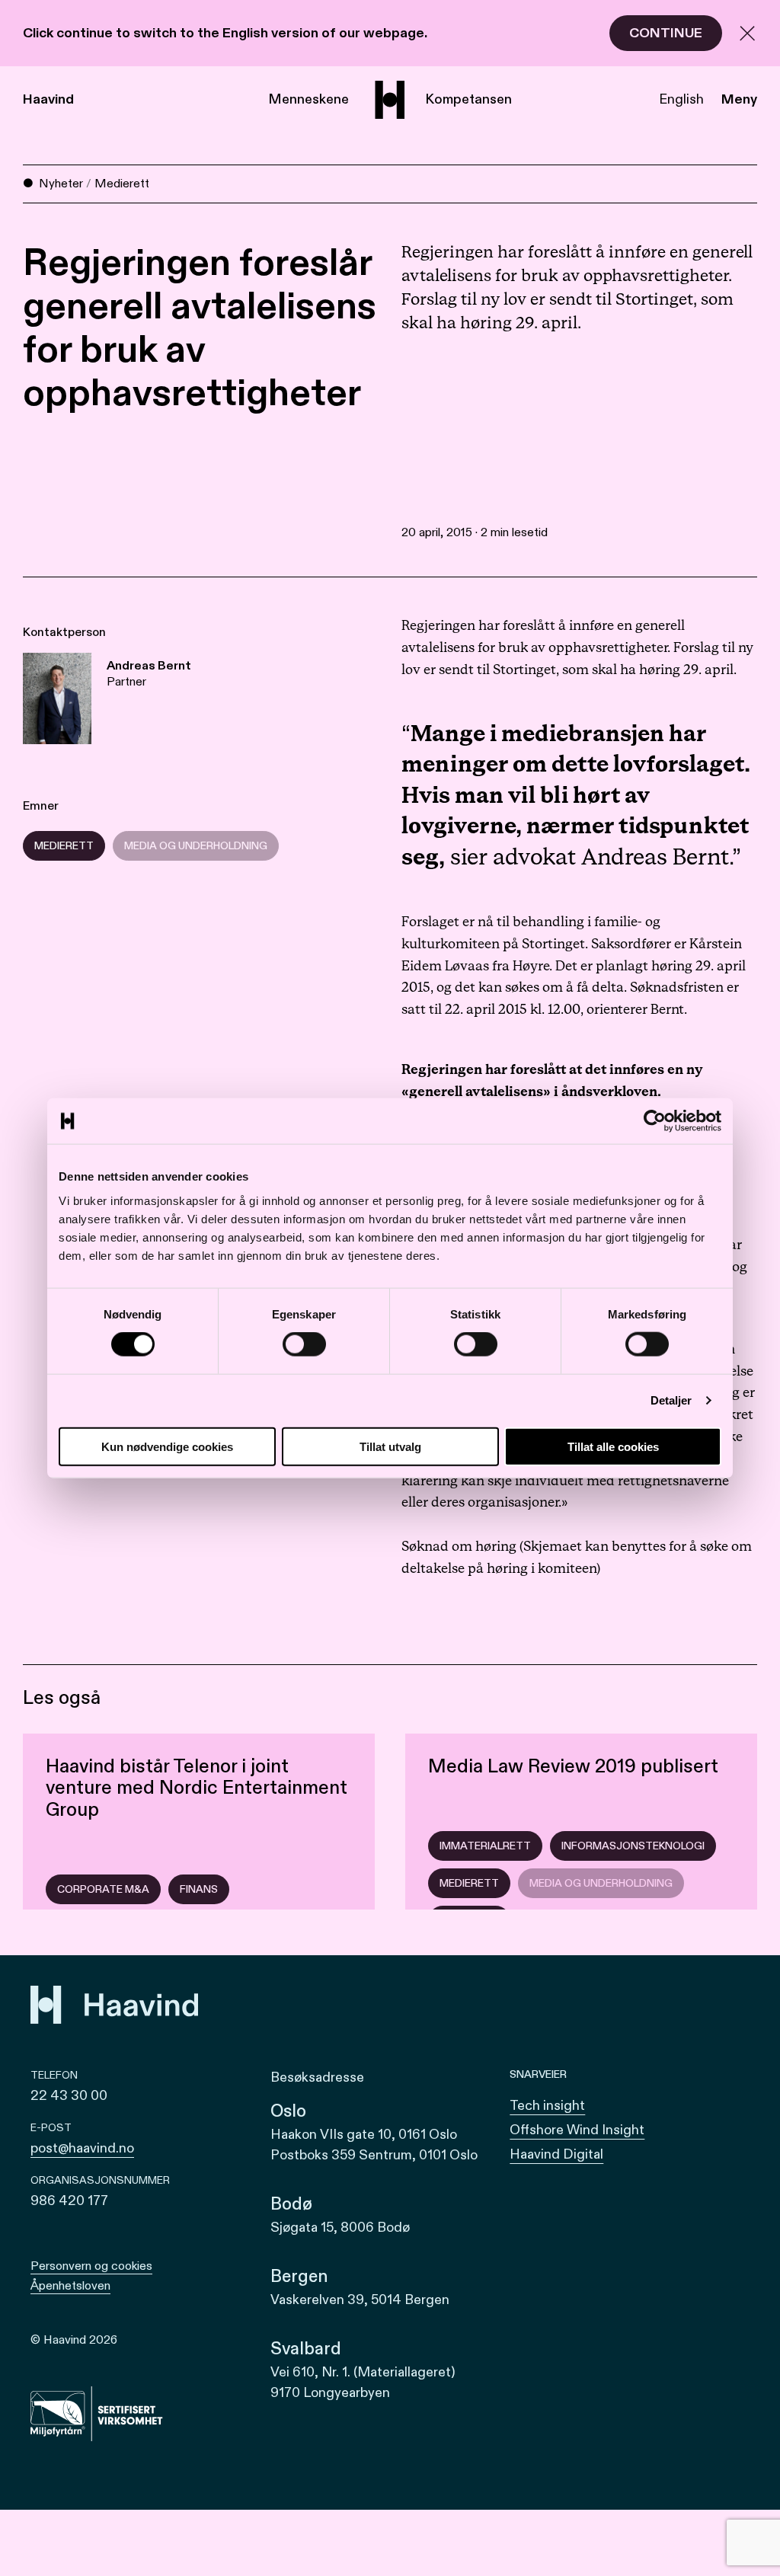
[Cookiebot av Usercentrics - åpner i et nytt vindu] (655, 1121)
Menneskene (308, 99)
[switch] (304, 1344)
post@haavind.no (82, 2148)
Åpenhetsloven (70, 2286)
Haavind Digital (556, 2154)
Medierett (122, 184)
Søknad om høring (459, 1547)
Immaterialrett (485, 1846)
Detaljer (671, 1400)
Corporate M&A (103, 1889)
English (681, 99)
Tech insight (547, 2106)
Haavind (48, 99)
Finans (199, 1889)
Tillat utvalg (390, 1446)
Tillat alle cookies (613, 1446)
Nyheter (61, 184)
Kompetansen (468, 99)
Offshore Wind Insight (577, 2130)
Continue (666, 33)
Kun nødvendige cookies (167, 1446)
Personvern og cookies (91, 2266)
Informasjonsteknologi (633, 1846)
